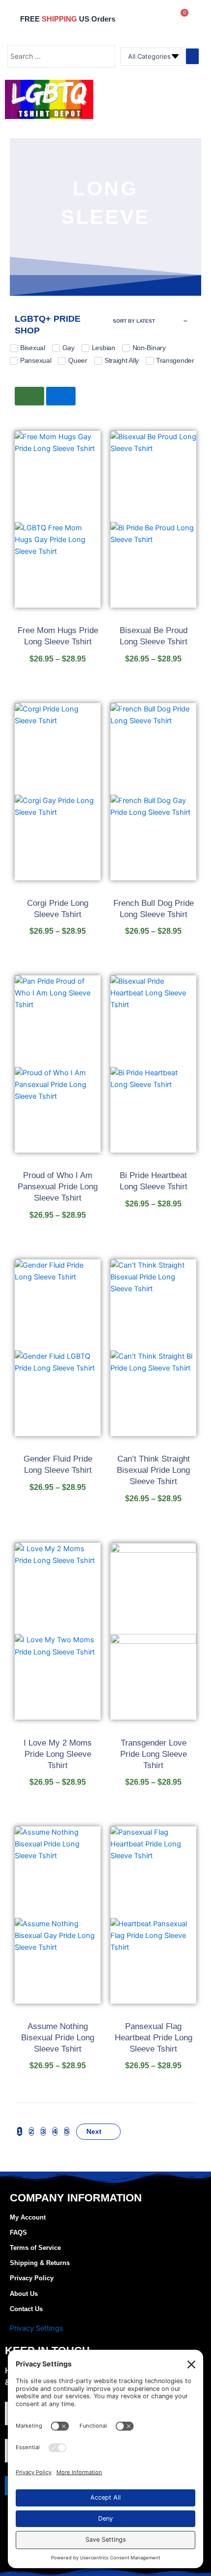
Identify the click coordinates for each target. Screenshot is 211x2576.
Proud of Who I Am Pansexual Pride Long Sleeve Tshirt (58, 1187)
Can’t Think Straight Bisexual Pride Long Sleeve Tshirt (153, 1470)
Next (94, 2131)
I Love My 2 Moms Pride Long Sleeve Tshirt (58, 1754)
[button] (194, 100)
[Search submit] (192, 56)
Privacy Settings (37, 2328)
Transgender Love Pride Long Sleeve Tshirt (154, 1754)
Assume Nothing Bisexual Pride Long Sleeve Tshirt (58, 2038)
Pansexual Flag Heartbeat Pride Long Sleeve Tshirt (154, 2038)
